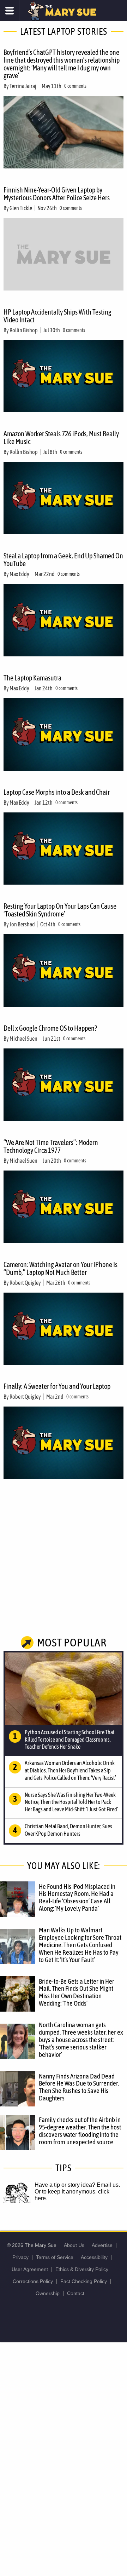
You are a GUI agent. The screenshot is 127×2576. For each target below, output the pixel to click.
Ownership (48, 2293)
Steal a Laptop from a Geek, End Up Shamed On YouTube (63, 560)
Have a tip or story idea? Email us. (77, 2185)
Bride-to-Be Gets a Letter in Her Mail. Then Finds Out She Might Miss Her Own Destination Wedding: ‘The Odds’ (77, 1992)
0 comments (75, 86)
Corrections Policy (33, 2281)
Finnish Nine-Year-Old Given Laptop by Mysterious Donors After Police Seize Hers (57, 194)
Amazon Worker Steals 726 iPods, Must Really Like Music (61, 438)
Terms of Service (55, 2257)
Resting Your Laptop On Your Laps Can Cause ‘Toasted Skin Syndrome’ (60, 910)
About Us (74, 2245)
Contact (76, 2293)
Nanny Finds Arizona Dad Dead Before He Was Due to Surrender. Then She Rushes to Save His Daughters (79, 2087)
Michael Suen (23, 1039)
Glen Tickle (21, 208)
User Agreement (30, 2269)
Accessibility (94, 2257)
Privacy (20, 2257)
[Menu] (10, 11)
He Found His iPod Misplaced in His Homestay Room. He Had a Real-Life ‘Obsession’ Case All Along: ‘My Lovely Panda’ (77, 1897)
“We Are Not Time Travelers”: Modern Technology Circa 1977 (51, 1146)
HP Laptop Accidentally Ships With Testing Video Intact (58, 316)
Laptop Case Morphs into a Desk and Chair (57, 792)
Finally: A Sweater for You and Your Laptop (57, 1386)
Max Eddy (19, 574)
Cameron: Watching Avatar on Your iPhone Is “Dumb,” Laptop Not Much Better (61, 1268)
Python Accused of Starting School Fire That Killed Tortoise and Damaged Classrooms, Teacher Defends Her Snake (70, 1740)
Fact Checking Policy (84, 2281)
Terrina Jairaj (23, 86)
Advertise (102, 2245)
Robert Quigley (25, 1283)
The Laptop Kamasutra (32, 678)
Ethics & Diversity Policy (82, 2269)
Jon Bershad (22, 924)
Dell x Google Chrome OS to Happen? (50, 1028)
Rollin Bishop (24, 330)
